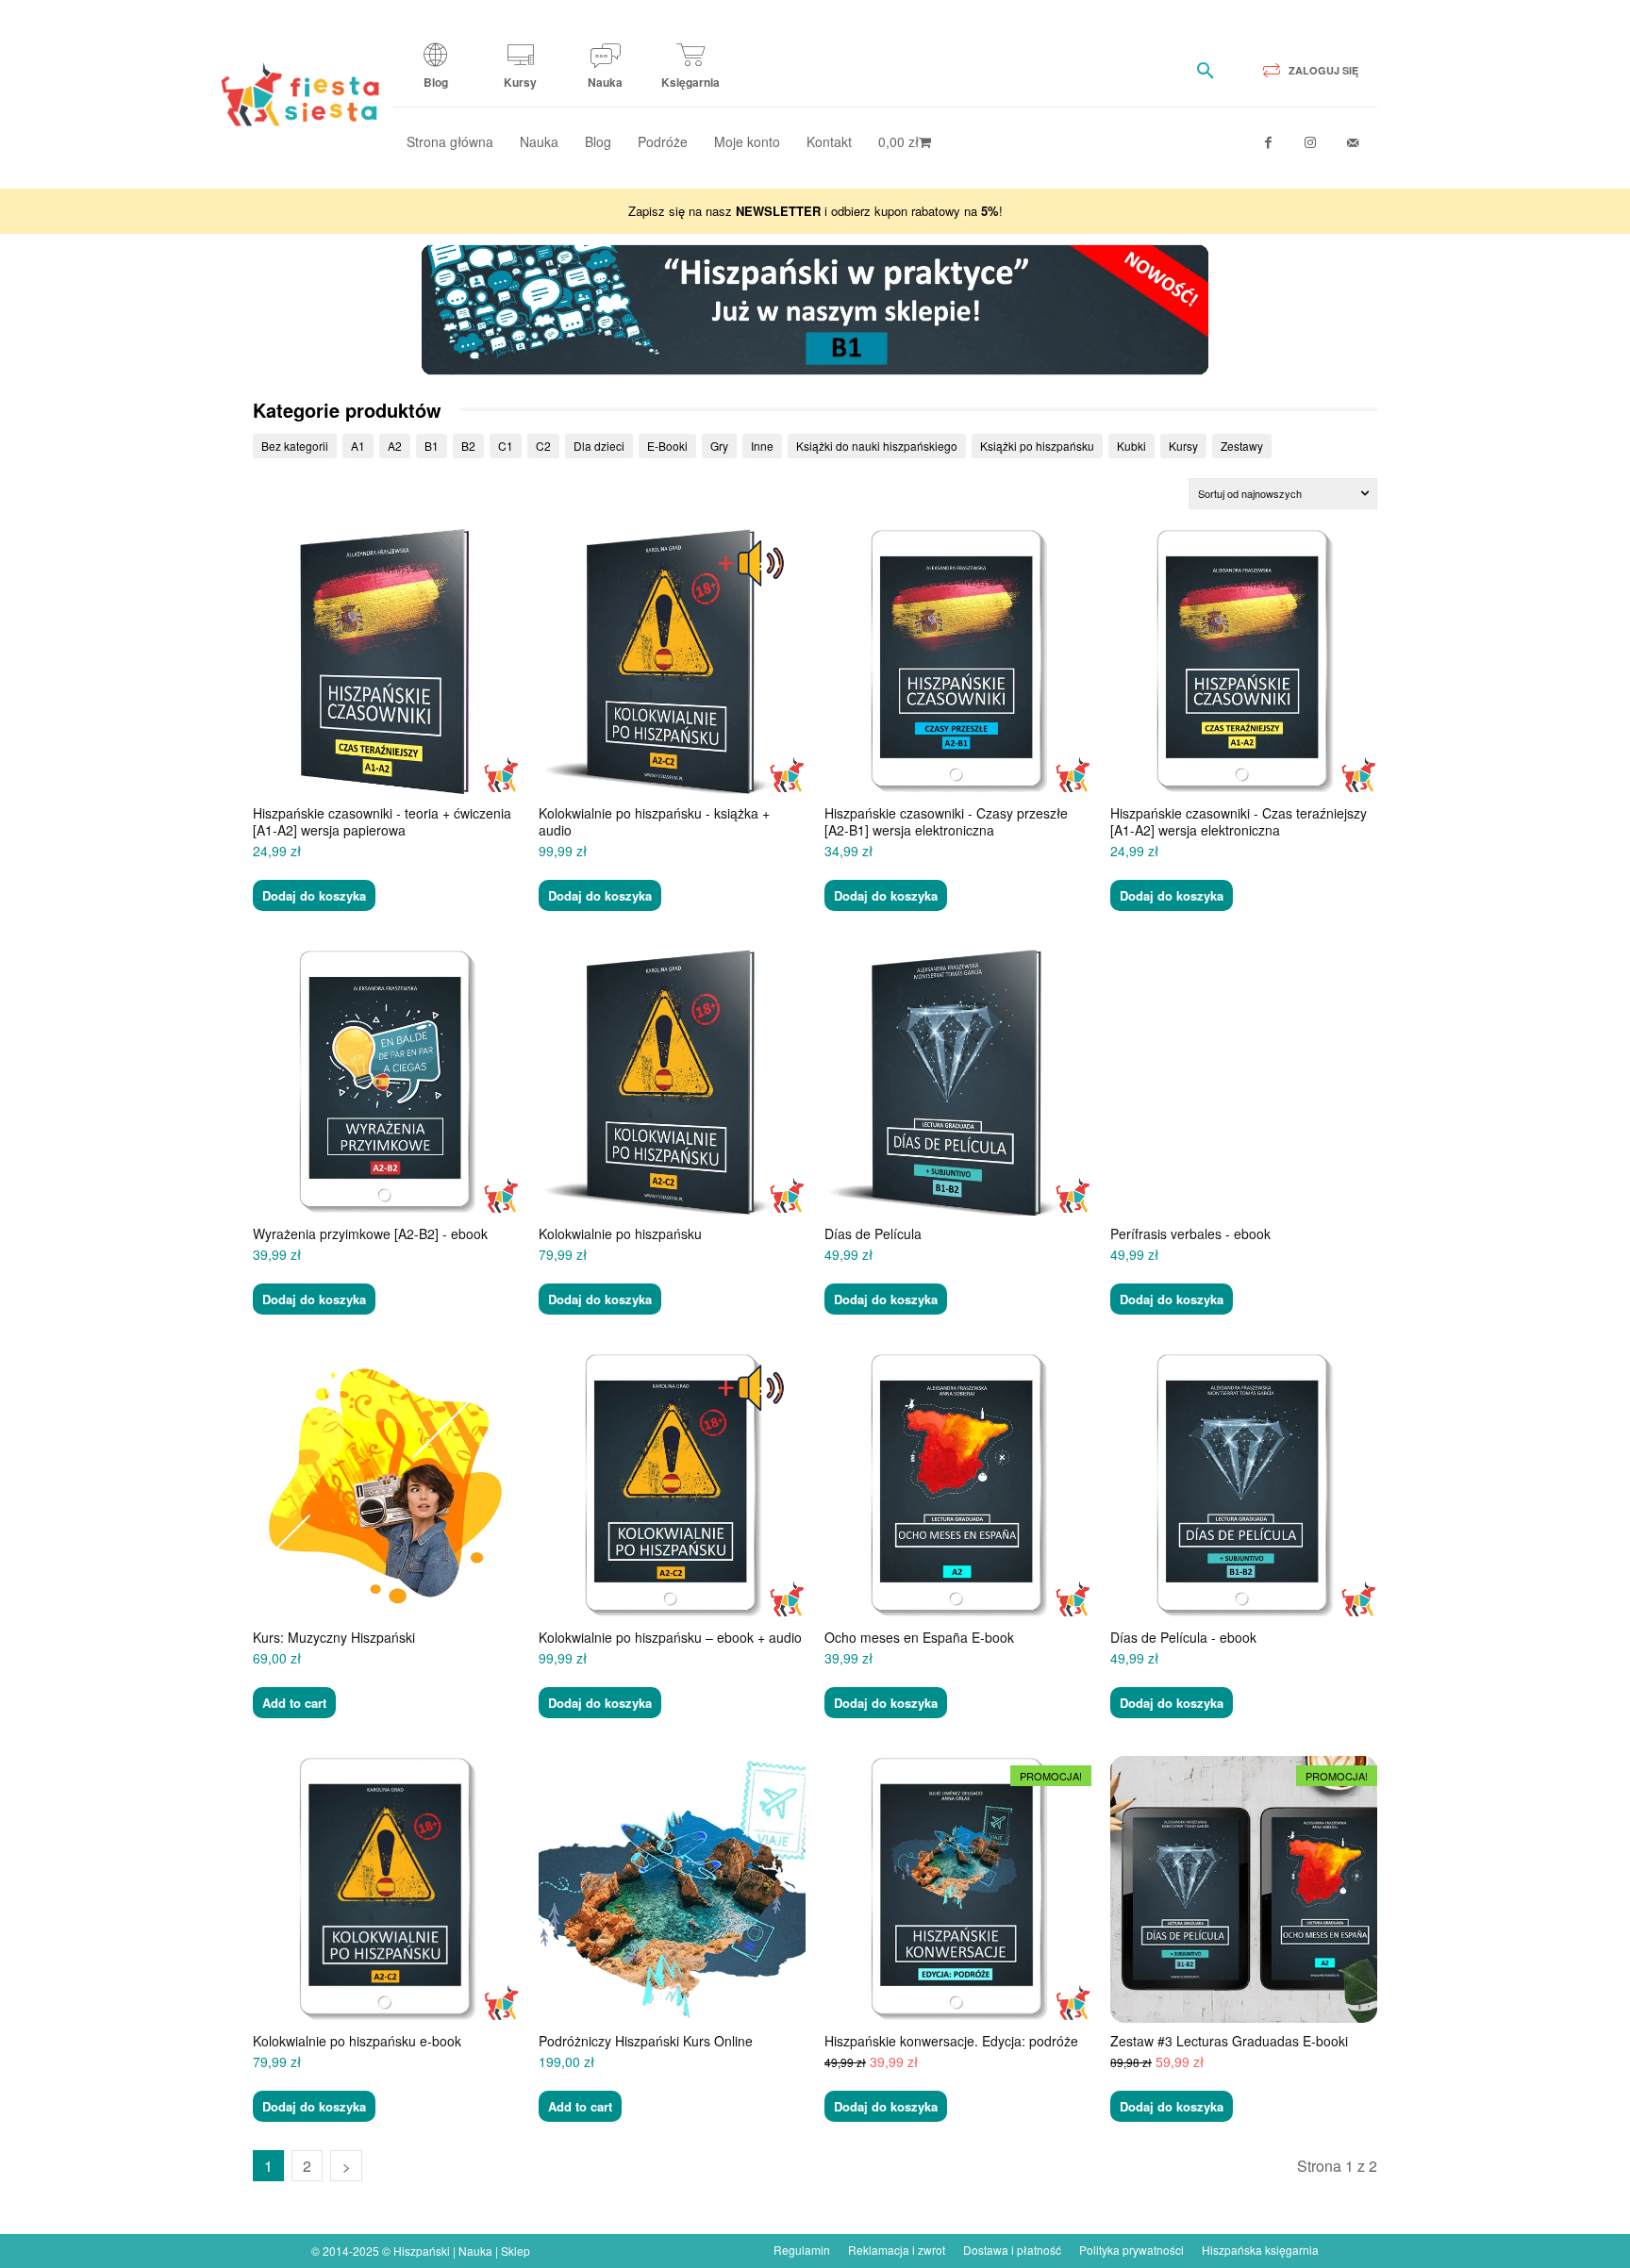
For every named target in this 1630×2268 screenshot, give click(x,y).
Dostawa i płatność (1012, 2250)
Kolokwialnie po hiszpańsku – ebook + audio (670, 1637)
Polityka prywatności (1131, 2250)
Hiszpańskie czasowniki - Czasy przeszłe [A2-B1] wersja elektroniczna (946, 821)
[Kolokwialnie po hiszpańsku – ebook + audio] (672, 1486)
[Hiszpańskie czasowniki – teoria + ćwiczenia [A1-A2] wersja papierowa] (386, 662)
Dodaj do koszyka (314, 895)
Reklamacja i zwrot (897, 2250)
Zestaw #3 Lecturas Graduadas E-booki (1229, 2041)
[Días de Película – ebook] (1244, 1486)
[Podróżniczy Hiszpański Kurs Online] (672, 1889)
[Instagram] (1311, 143)
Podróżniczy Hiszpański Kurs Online (646, 2041)
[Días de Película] (958, 1082)
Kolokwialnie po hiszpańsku (620, 1233)
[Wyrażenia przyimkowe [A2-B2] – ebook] (386, 1082)
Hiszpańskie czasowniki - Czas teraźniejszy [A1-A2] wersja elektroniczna (1239, 821)
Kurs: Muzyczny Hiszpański (334, 1637)
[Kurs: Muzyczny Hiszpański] (386, 1486)
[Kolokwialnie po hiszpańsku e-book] (386, 1889)
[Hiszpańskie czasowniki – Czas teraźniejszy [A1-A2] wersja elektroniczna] (1244, 662)
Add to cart (294, 1703)
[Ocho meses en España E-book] (958, 1486)
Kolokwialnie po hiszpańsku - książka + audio (654, 821)
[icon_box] (436, 72)
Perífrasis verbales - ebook (1190, 1233)
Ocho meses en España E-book (919, 1637)
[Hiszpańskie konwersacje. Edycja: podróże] (958, 1889)
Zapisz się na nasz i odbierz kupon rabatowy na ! (815, 211)
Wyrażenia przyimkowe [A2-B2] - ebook (370, 1233)
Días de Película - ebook (1183, 1637)
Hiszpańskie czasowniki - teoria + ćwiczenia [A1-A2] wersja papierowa (382, 821)
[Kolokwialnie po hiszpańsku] (672, 1082)
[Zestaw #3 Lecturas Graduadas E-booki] (1244, 1889)
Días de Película (873, 1233)
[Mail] (1353, 143)
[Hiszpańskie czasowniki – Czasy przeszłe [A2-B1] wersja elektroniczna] (958, 662)
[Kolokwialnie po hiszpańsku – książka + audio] (672, 662)
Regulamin (802, 2250)
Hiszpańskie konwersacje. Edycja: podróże (951, 2041)
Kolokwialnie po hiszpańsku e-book (357, 2041)
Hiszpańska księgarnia (1260, 2250)
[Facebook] (1268, 143)
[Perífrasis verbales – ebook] (1244, 1082)
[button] (1206, 71)
